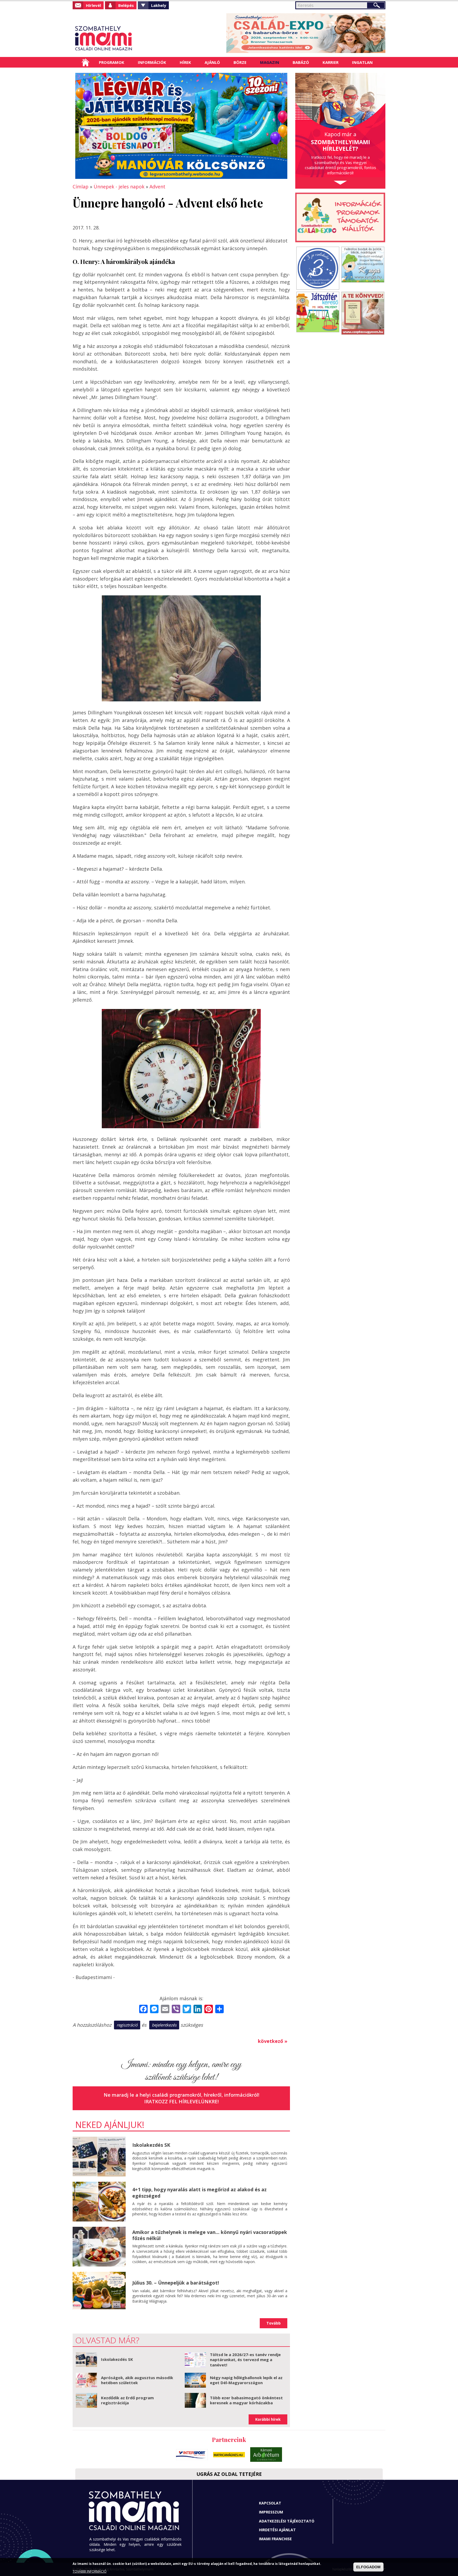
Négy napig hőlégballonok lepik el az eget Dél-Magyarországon (246, 2380)
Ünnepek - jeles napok (119, 187)
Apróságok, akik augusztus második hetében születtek (137, 2380)
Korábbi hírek (268, 2419)
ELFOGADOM (368, 2567)
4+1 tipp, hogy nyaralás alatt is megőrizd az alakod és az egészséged (199, 2192)
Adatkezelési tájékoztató (287, 2521)
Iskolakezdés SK (151, 2145)
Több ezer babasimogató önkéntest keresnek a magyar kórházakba (246, 2400)
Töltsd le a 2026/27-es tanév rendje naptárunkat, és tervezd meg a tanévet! (245, 2360)
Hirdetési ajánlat (277, 2530)
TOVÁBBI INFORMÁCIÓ (90, 2571)
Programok (112, 62)
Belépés (126, 5)
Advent (157, 187)
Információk (152, 62)
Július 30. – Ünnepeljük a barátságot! (176, 2283)
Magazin (270, 62)
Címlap (85, 62)
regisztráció (127, 2025)
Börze (240, 62)
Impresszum (271, 2512)
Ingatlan (362, 62)
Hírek (185, 62)
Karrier (331, 62)
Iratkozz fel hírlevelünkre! (181, 2101)
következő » (273, 2041)
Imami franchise (275, 2539)
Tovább (274, 2323)
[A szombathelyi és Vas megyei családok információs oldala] (121, 38)
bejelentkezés (164, 2025)
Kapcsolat (270, 2503)
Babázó (301, 62)
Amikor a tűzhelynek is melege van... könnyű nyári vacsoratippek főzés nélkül (210, 2235)
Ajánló (212, 62)
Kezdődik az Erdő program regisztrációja (127, 2400)
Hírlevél (93, 5)
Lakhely (159, 5)
